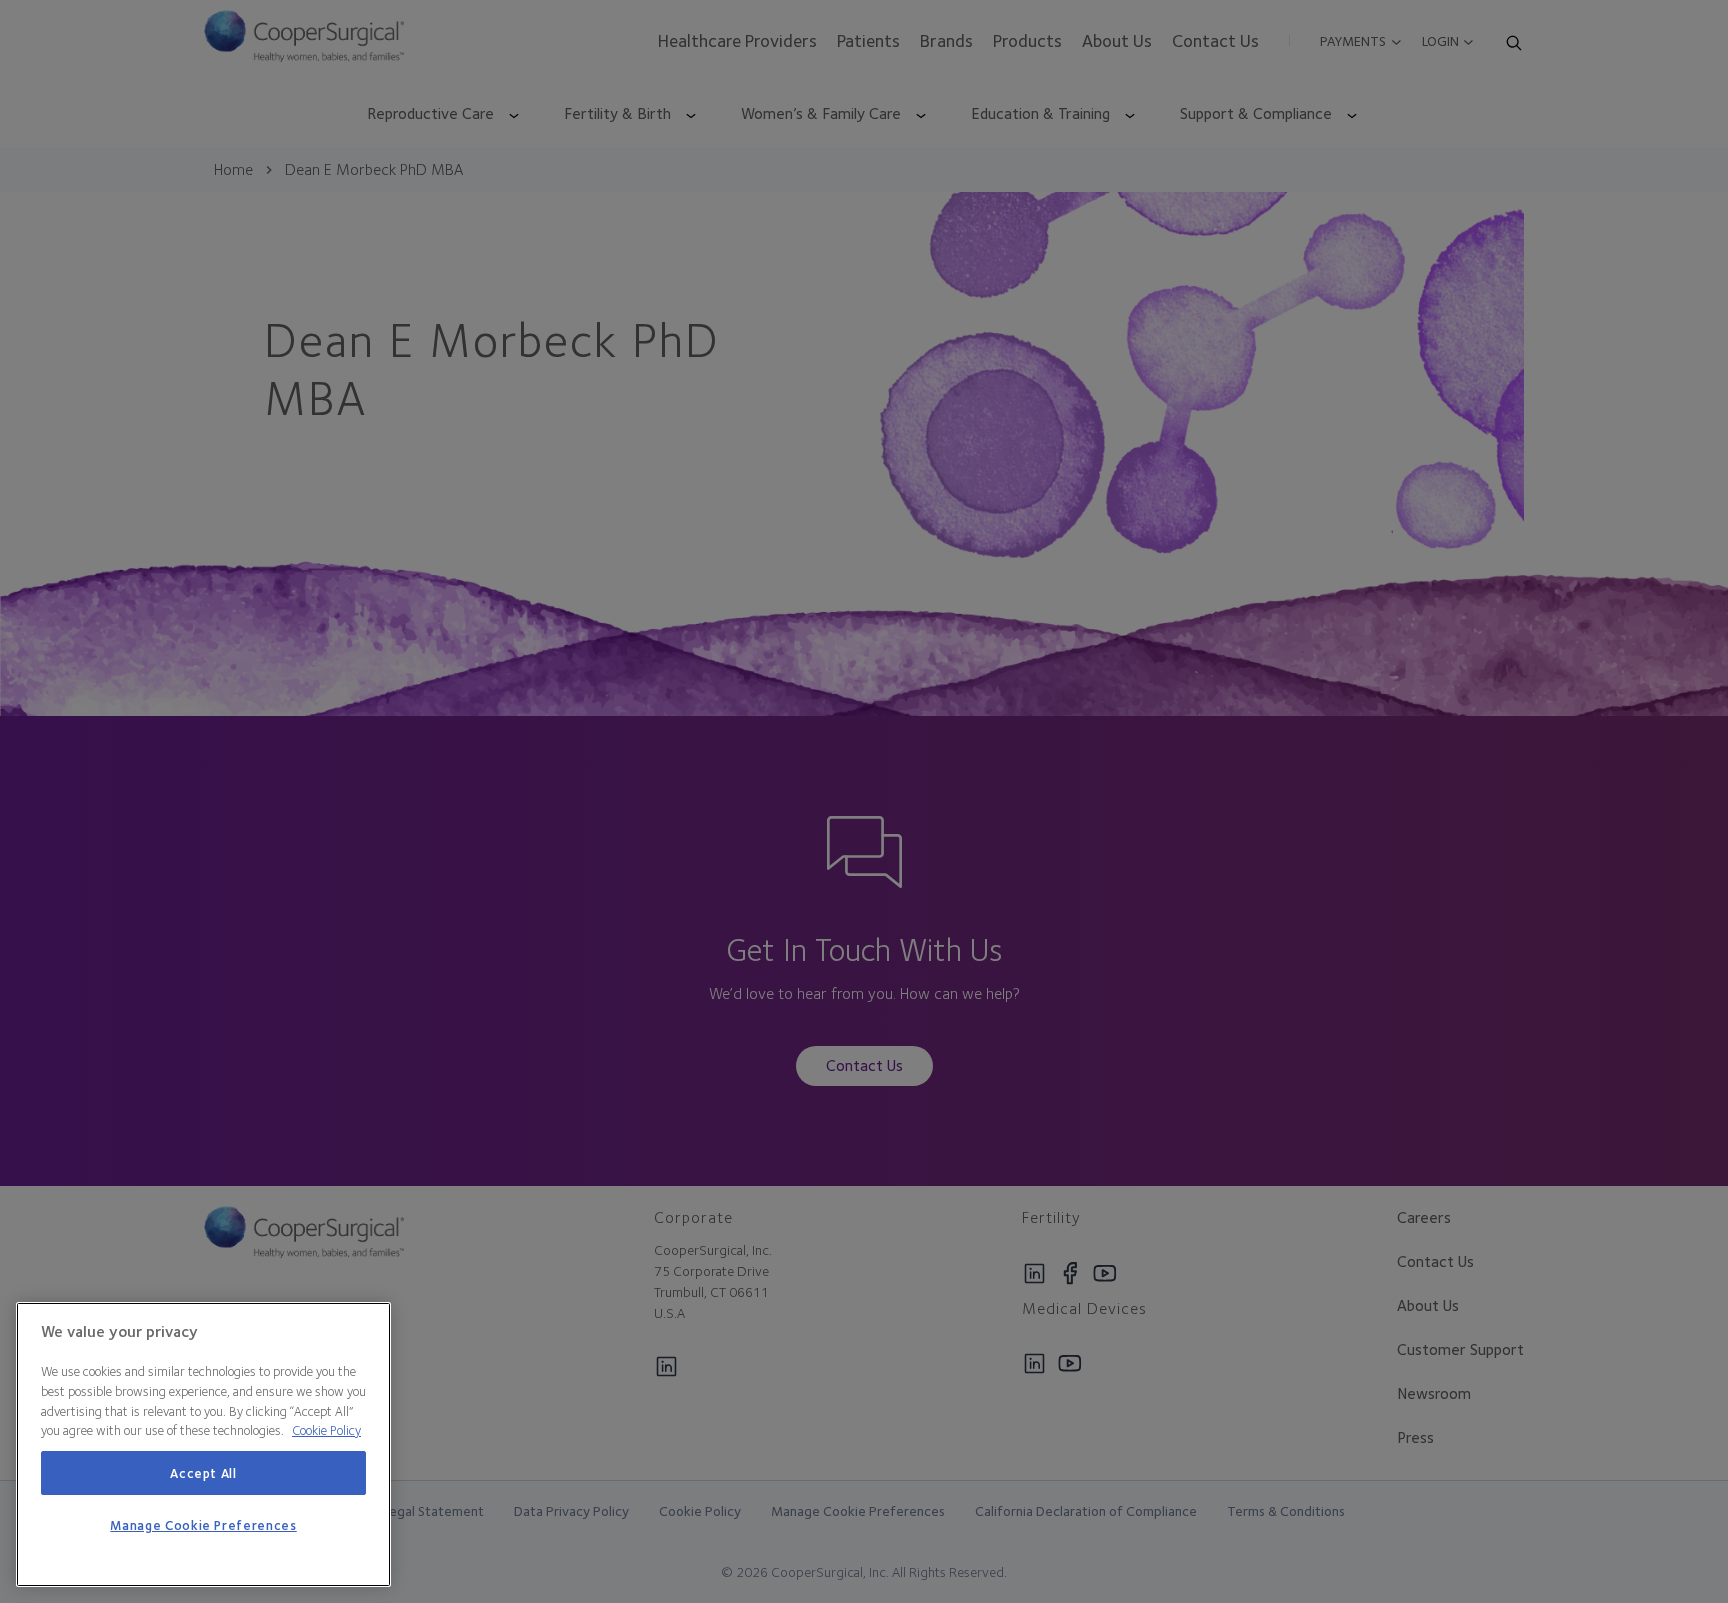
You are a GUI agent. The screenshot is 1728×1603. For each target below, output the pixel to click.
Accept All (203, 1473)
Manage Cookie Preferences (203, 1526)
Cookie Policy (326, 1430)
